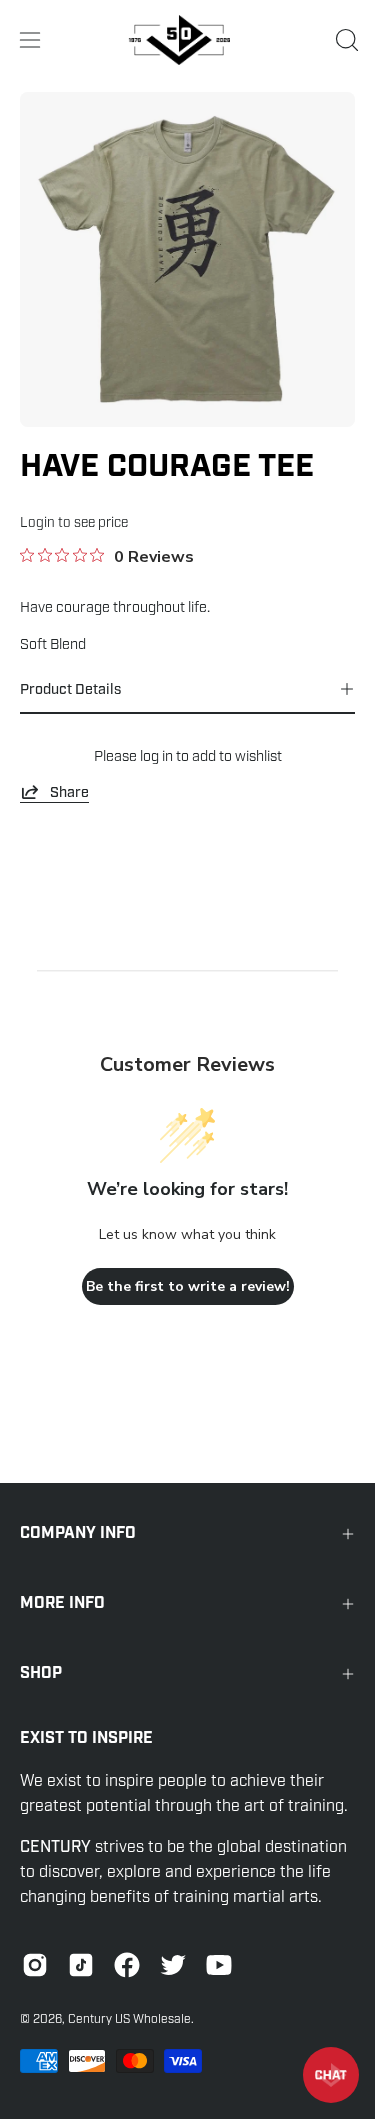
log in (156, 756)
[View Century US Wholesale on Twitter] (173, 1965)
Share (69, 792)
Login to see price (74, 522)
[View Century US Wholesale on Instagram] (35, 1965)
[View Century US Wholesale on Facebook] (127, 1965)
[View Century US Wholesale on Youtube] (219, 1965)
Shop (41, 1673)
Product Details (70, 689)
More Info (62, 1603)
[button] (345, 40)
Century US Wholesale (129, 2019)
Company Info (78, 1533)
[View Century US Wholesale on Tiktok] (81, 1965)
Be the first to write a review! (188, 1286)
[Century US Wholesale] (188, 40)
